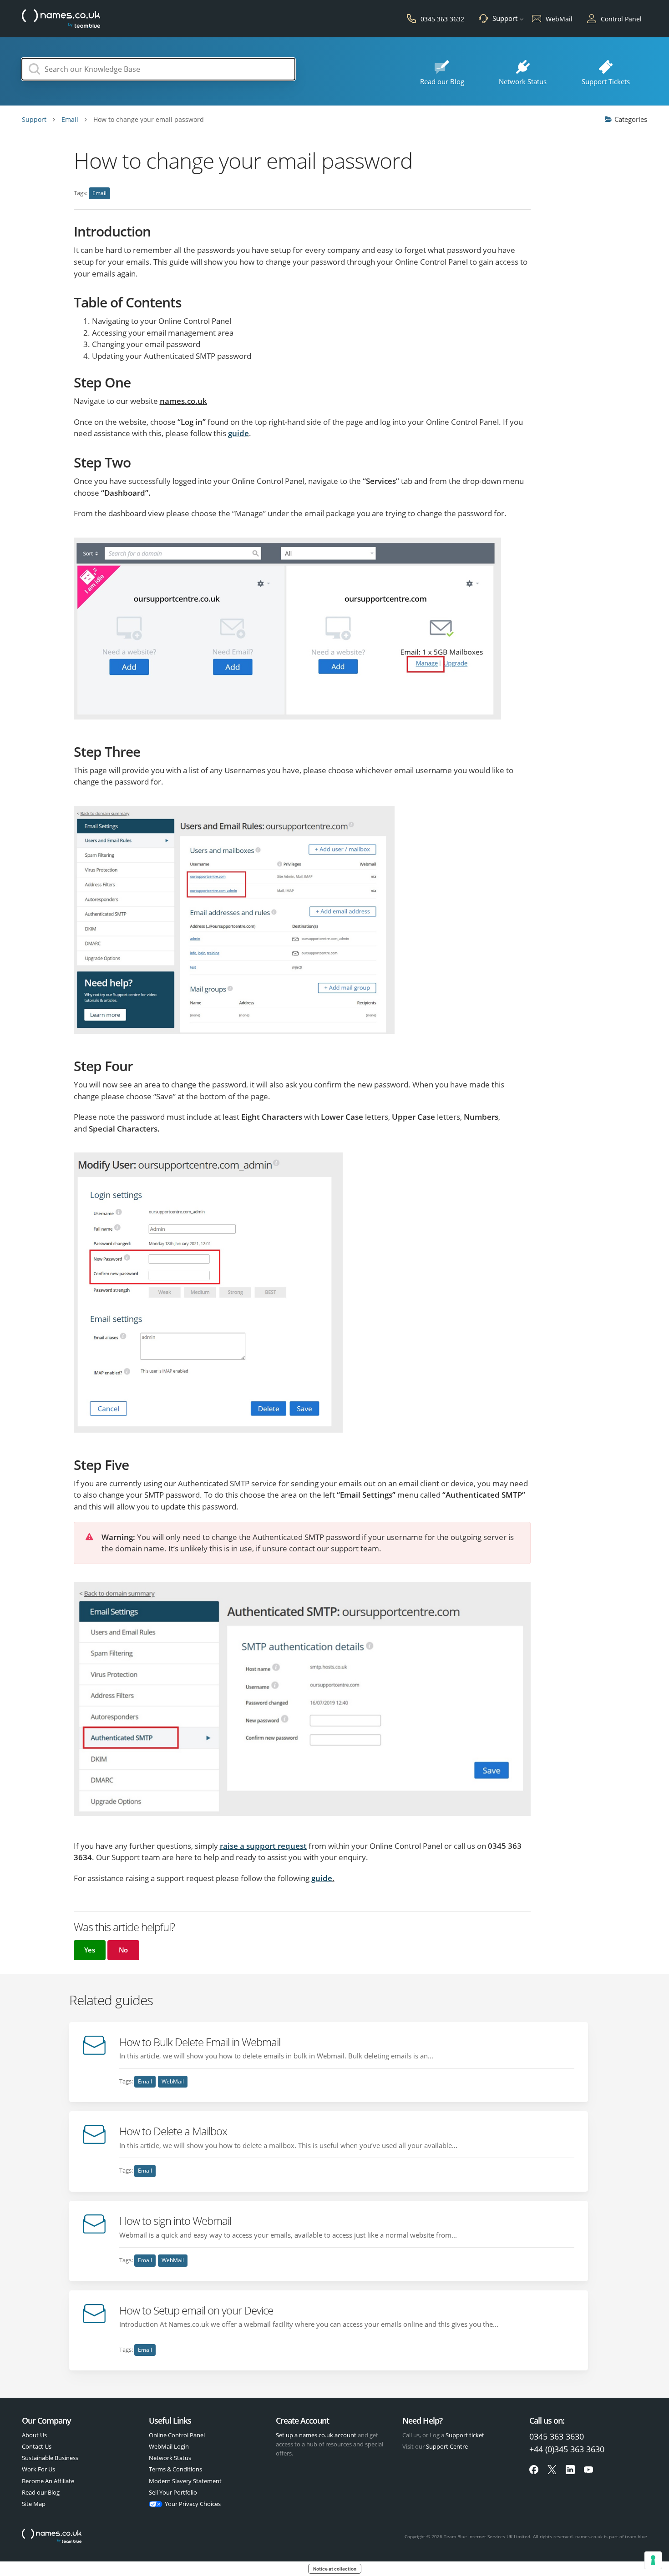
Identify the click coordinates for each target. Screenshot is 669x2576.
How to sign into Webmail (175, 2221)
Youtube (588, 2470)
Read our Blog (41, 2492)
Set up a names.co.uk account (316, 2435)
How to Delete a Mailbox (173, 2131)
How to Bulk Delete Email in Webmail (200, 2042)
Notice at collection (335, 2569)
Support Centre (447, 2446)
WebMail (173, 2081)
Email (99, 193)
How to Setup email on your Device (196, 2310)
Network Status (170, 2458)
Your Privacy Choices (193, 2504)
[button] (90, 1950)
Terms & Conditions (175, 2469)
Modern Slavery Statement (185, 2481)
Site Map (34, 2504)
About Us (34, 2435)
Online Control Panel (177, 2435)
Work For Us (38, 2469)
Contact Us (37, 2446)
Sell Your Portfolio (173, 2492)
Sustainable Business (50, 2458)
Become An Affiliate (48, 2481)
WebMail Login (169, 2446)
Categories (631, 119)
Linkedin (570, 2470)
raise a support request (263, 1846)
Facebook (534, 2470)
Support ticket (465, 2435)
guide (238, 433)
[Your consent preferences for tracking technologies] (653, 2560)
